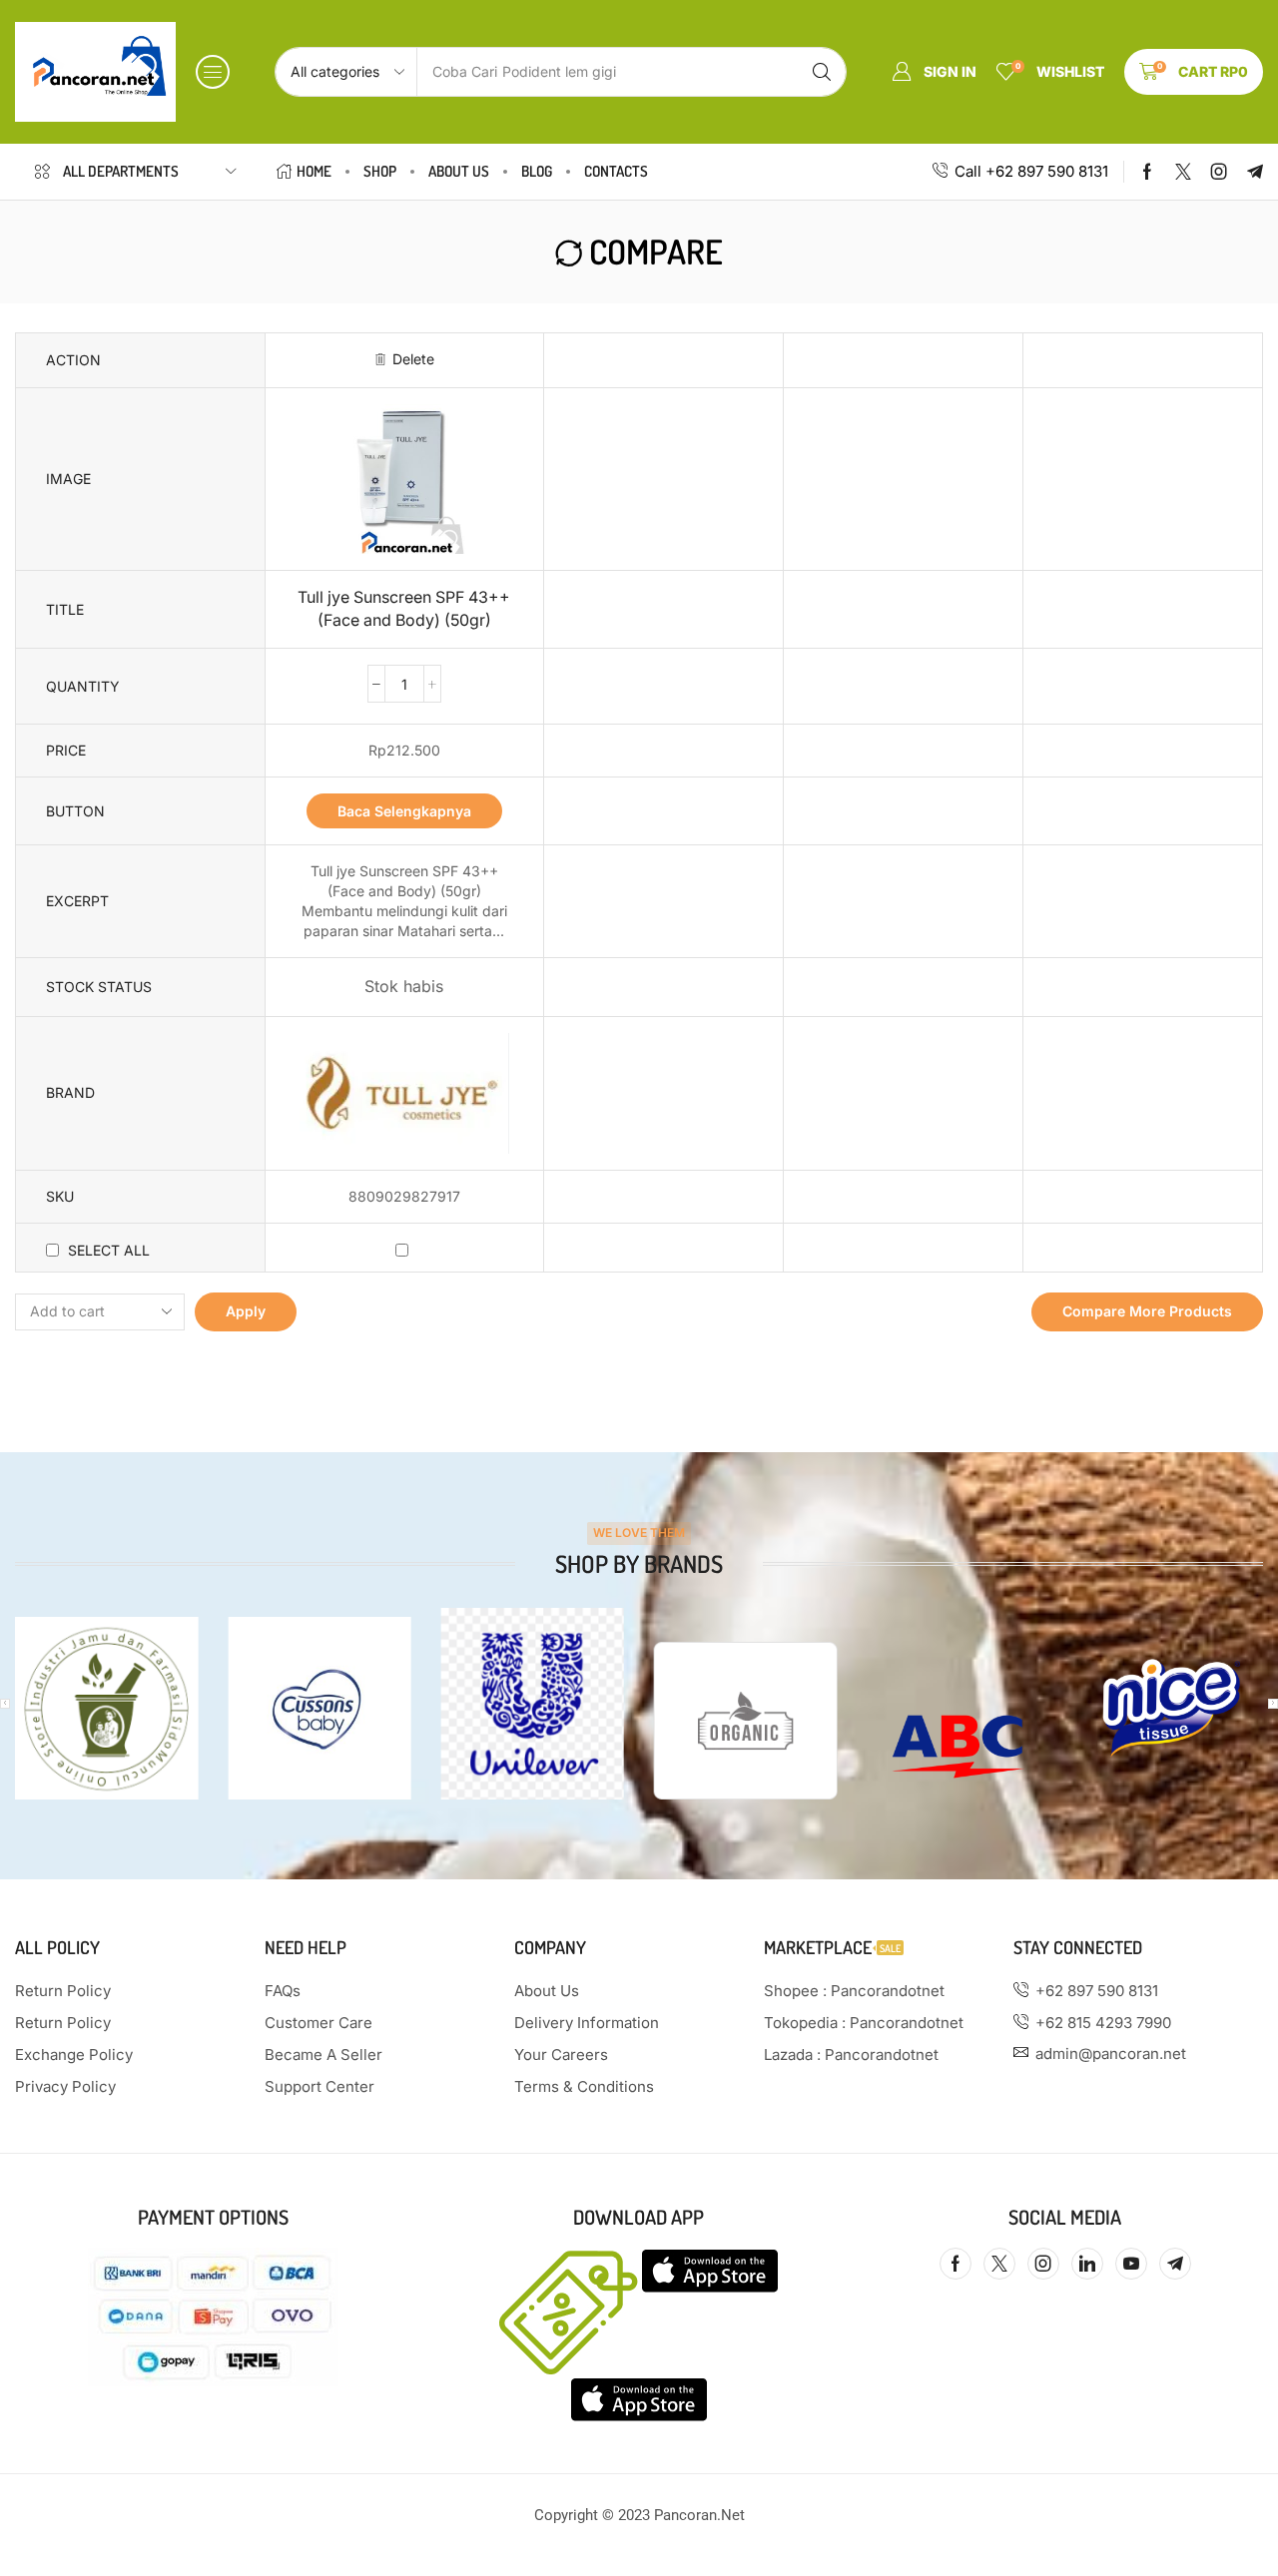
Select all (109, 1250)
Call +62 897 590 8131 (1031, 171)
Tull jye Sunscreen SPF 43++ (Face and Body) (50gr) (404, 609)
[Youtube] (1131, 2264)
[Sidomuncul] (106, 1708)
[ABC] (958, 1747)
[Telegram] (1255, 172)
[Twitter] (1183, 172)
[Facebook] (1147, 172)
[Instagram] (1219, 172)
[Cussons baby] (319, 1708)
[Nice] (1172, 1708)
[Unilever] (533, 1704)
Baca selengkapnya (404, 811)
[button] (213, 72)
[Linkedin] (1087, 2264)
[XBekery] (745, 1721)
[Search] (822, 72)
